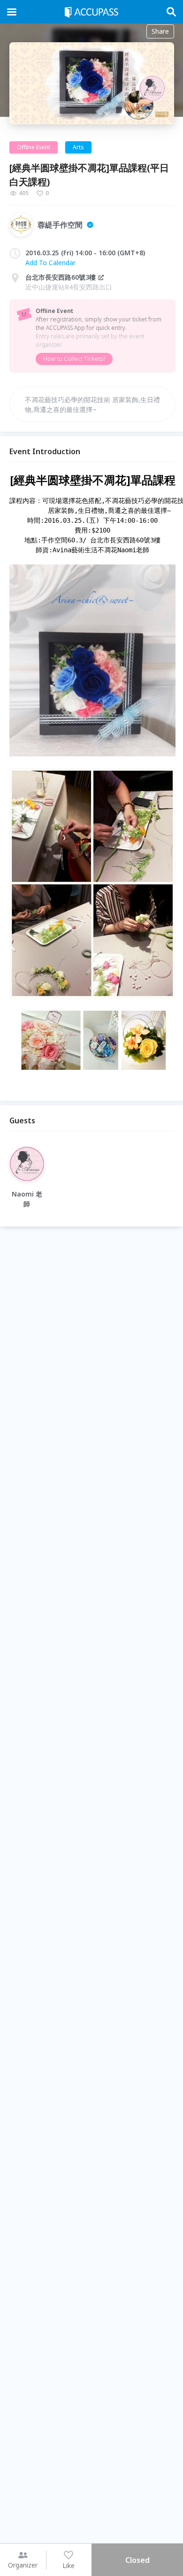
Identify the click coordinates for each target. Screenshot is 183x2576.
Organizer (23, 2565)
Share (160, 31)
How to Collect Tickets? (74, 359)
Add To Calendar (50, 263)
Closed (137, 2560)
